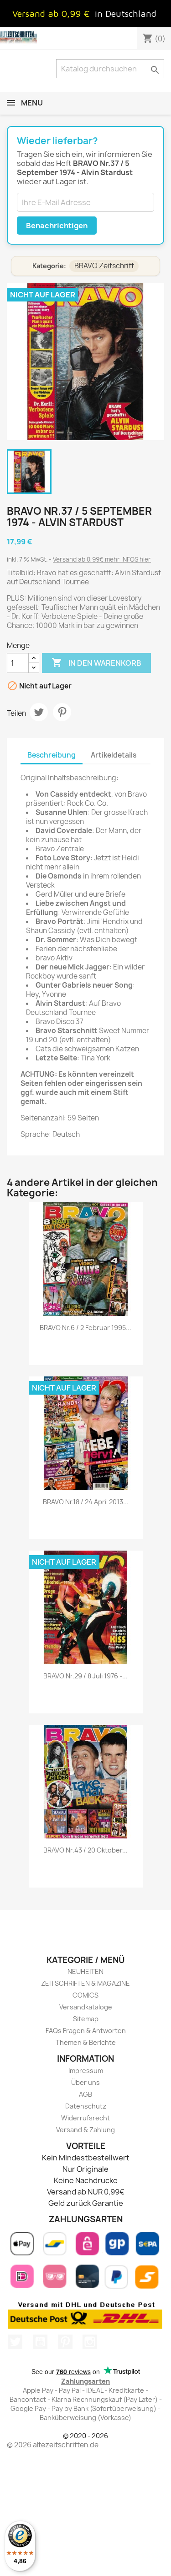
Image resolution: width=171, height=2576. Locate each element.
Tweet (39, 712)
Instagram (90, 2342)
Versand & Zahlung (85, 2130)
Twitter (15, 2342)
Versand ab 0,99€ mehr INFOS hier (102, 559)
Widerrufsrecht (85, 2118)
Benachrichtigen (57, 226)
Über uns (85, 2082)
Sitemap (86, 2019)
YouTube (40, 2342)
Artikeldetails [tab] (114, 755)
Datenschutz (86, 2106)
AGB (85, 2094)
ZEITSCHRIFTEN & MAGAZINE (85, 1983)
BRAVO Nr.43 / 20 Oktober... (85, 1850)
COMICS (85, 1995)
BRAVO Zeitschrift (104, 266)
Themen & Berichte (86, 2042)
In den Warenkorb (96, 663)
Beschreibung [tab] (52, 755)
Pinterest (62, 712)
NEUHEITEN (85, 1971)
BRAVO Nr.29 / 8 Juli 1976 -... (85, 1676)
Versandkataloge (86, 2007)
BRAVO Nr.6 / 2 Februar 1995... (85, 1328)
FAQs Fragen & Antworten (86, 2031)
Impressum (86, 2071)
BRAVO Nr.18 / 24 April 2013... (86, 1502)
